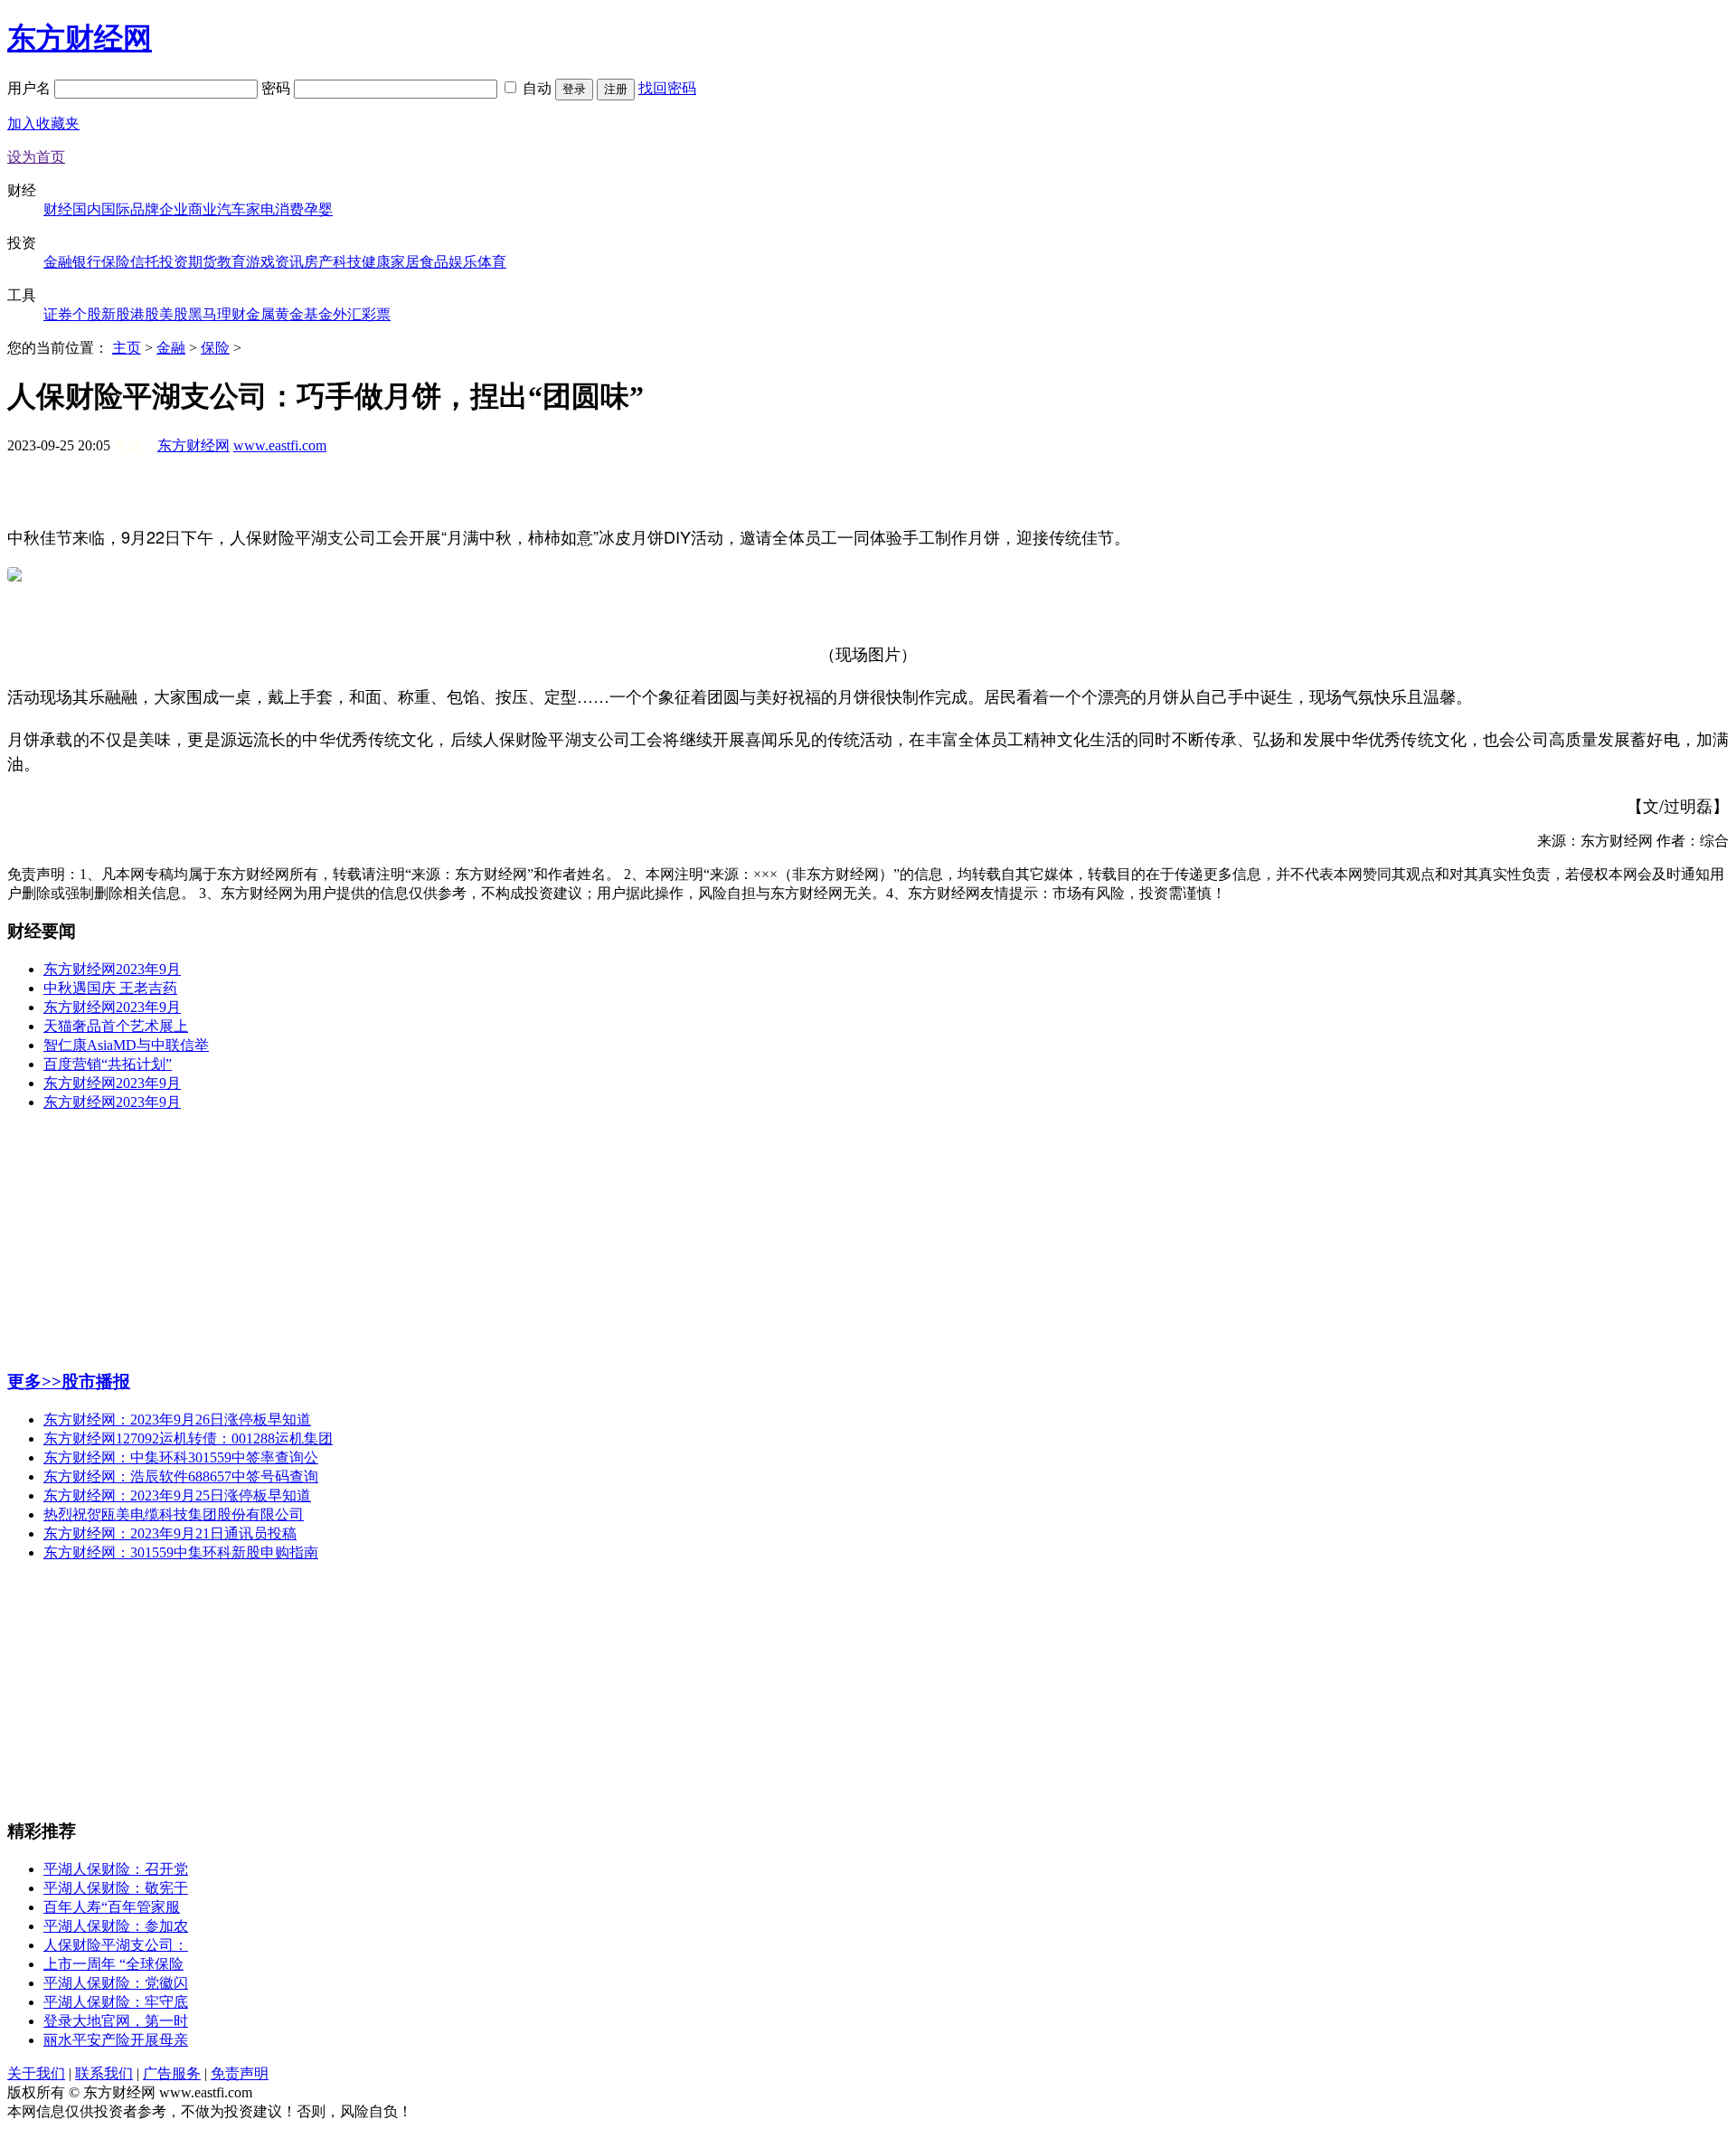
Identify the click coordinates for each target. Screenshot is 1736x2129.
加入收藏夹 (43, 123)
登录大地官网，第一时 (116, 2021)
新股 (116, 314)
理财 (231, 314)
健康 (376, 262)
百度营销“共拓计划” (108, 1064)
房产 (318, 262)
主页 (127, 348)
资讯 (289, 262)
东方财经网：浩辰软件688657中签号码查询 (181, 1476)
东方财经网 (80, 38)
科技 (347, 262)
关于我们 (36, 2073)
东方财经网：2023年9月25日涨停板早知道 (177, 1495)
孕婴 (318, 209)
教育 (231, 262)
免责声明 (240, 2073)
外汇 (347, 314)
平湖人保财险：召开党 (116, 1869)
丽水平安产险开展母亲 (116, 2040)
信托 (145, 262)
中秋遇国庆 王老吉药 (110, 988)
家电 (260, 209)
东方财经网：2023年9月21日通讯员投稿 (170, 1533)
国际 (116, 209)
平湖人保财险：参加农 (116, 1926)
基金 (318, 314)
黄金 (289, 314)
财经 (58, 209)
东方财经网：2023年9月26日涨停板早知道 (177, 1419)
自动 (537, 88)
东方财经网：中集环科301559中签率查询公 (181, 1457)
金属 (260, 314)
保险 (116, 262)
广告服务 (172, 2073)
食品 (434, 262)
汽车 (231, 209)
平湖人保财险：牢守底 (116, 2002)
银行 (87, 262)
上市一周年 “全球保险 (113, 1964)
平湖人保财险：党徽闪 (116, 1983)
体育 (492, 262)
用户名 (31, 88)
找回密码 (667, 88)
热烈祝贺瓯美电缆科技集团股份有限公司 (174, 1514)
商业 (203, 209)
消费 (289, 209)
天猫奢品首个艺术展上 (116, 1026)
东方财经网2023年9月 (112, 969)
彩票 (376, 314)
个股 (87, 314)
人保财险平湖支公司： (116, 1945)
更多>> (34, 1381)
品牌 (145, 209)
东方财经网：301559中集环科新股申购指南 (181, 1552)
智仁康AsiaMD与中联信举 (126, 1045)
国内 (87, 209)
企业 (174, 209)
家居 (405, 262)
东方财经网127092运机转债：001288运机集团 (188, 1438)
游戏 (260, 262)
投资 (174, 262)
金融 (58, 262)
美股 (174, 314)
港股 (145, 314)
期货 (203, 262)
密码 (278, 88)
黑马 (203, 314)
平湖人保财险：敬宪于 (116, 1888)
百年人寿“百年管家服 (112, 1907)
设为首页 (36, 157)
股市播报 (96, 1381)
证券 (58, 314)
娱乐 (463, 262)
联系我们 (104, 2073)
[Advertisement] (868, 497)
